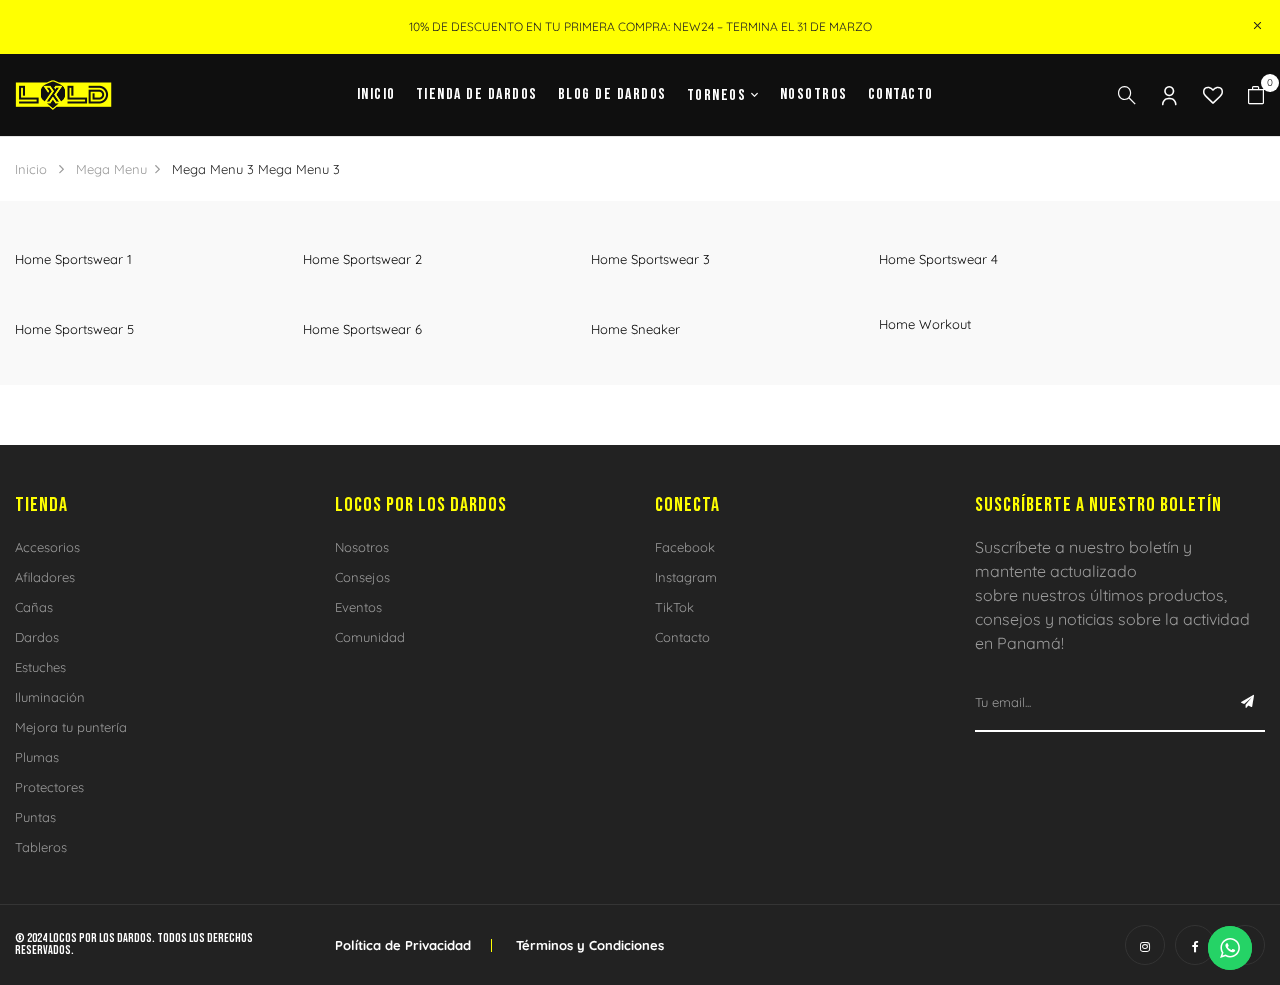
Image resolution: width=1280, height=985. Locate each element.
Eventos (358, 607)
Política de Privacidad (403, 945)
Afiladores (45, 577)
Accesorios (47, 547)
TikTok (674, 607)
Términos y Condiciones (590, 945)
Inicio (31, 169)
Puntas (35, 817)
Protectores (49, 787)
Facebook (685, 547)
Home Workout (925, 324)
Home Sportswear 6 (362, 329)
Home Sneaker (635, 329)
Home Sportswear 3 (650, 259)
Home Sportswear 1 (73, 259)
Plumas (37, 757)
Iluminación (50, 697)
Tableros (41, 847)
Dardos (37, 637)
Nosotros (362, 547)
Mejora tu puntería (71, 727)
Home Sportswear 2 (362, 259)
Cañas (34, 607)
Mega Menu (111, 169)
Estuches (40, 667)
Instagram (686, 577)
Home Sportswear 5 (74, 329)
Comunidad (370, 637)
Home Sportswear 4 (938, 259)
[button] (1256, 95)
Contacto (682, 637)
